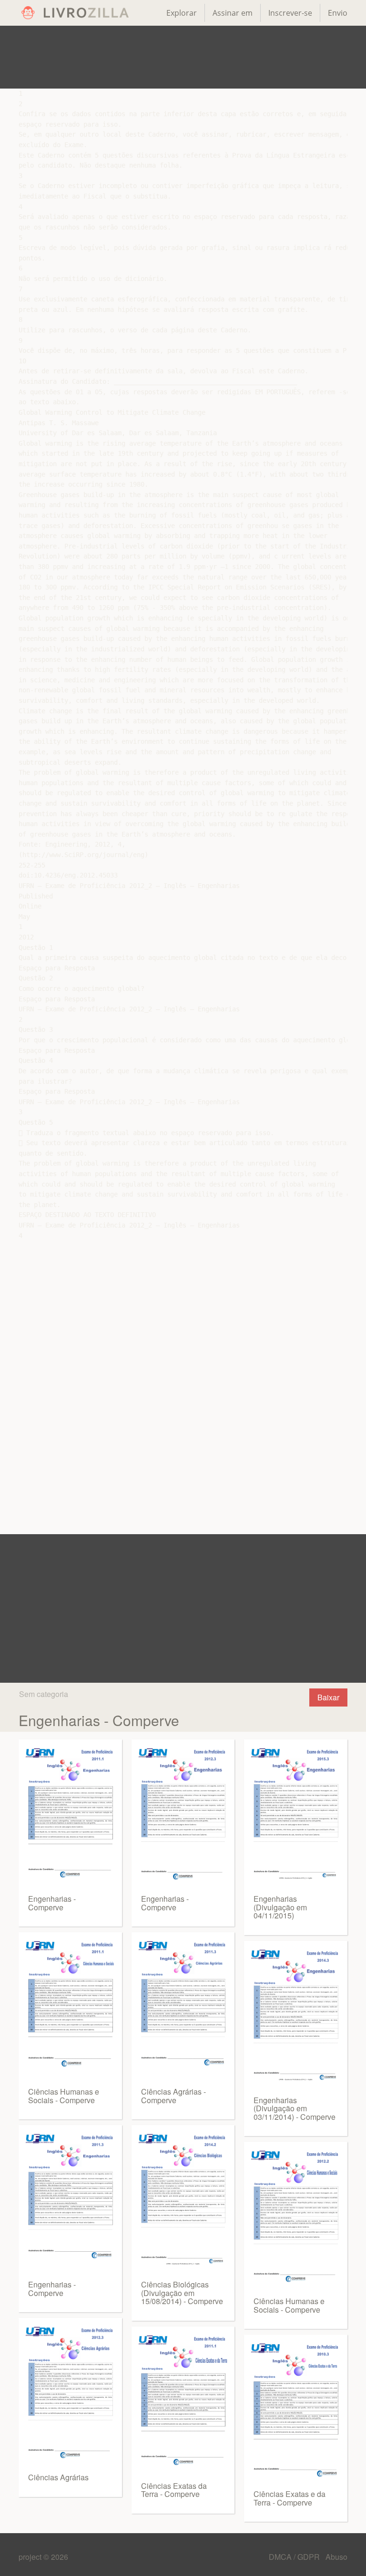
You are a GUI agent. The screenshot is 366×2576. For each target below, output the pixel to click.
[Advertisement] (183, 57)
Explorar (182, 13)
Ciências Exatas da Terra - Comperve (174, 2490)
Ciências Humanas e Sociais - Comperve (64, 2096)
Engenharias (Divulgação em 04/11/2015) (280, 1907)
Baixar (328, 1697)
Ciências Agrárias (58, 2477)
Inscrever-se (290, 13)
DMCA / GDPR (295, 2557)
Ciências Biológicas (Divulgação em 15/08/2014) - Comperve (182, 2293)
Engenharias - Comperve (52, 1903)
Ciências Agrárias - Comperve (173, 2096)
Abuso (336, 2557)
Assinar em (233, 13)
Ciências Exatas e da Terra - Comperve (290, 2498)
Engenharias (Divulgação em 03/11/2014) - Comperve (295, 2108)
